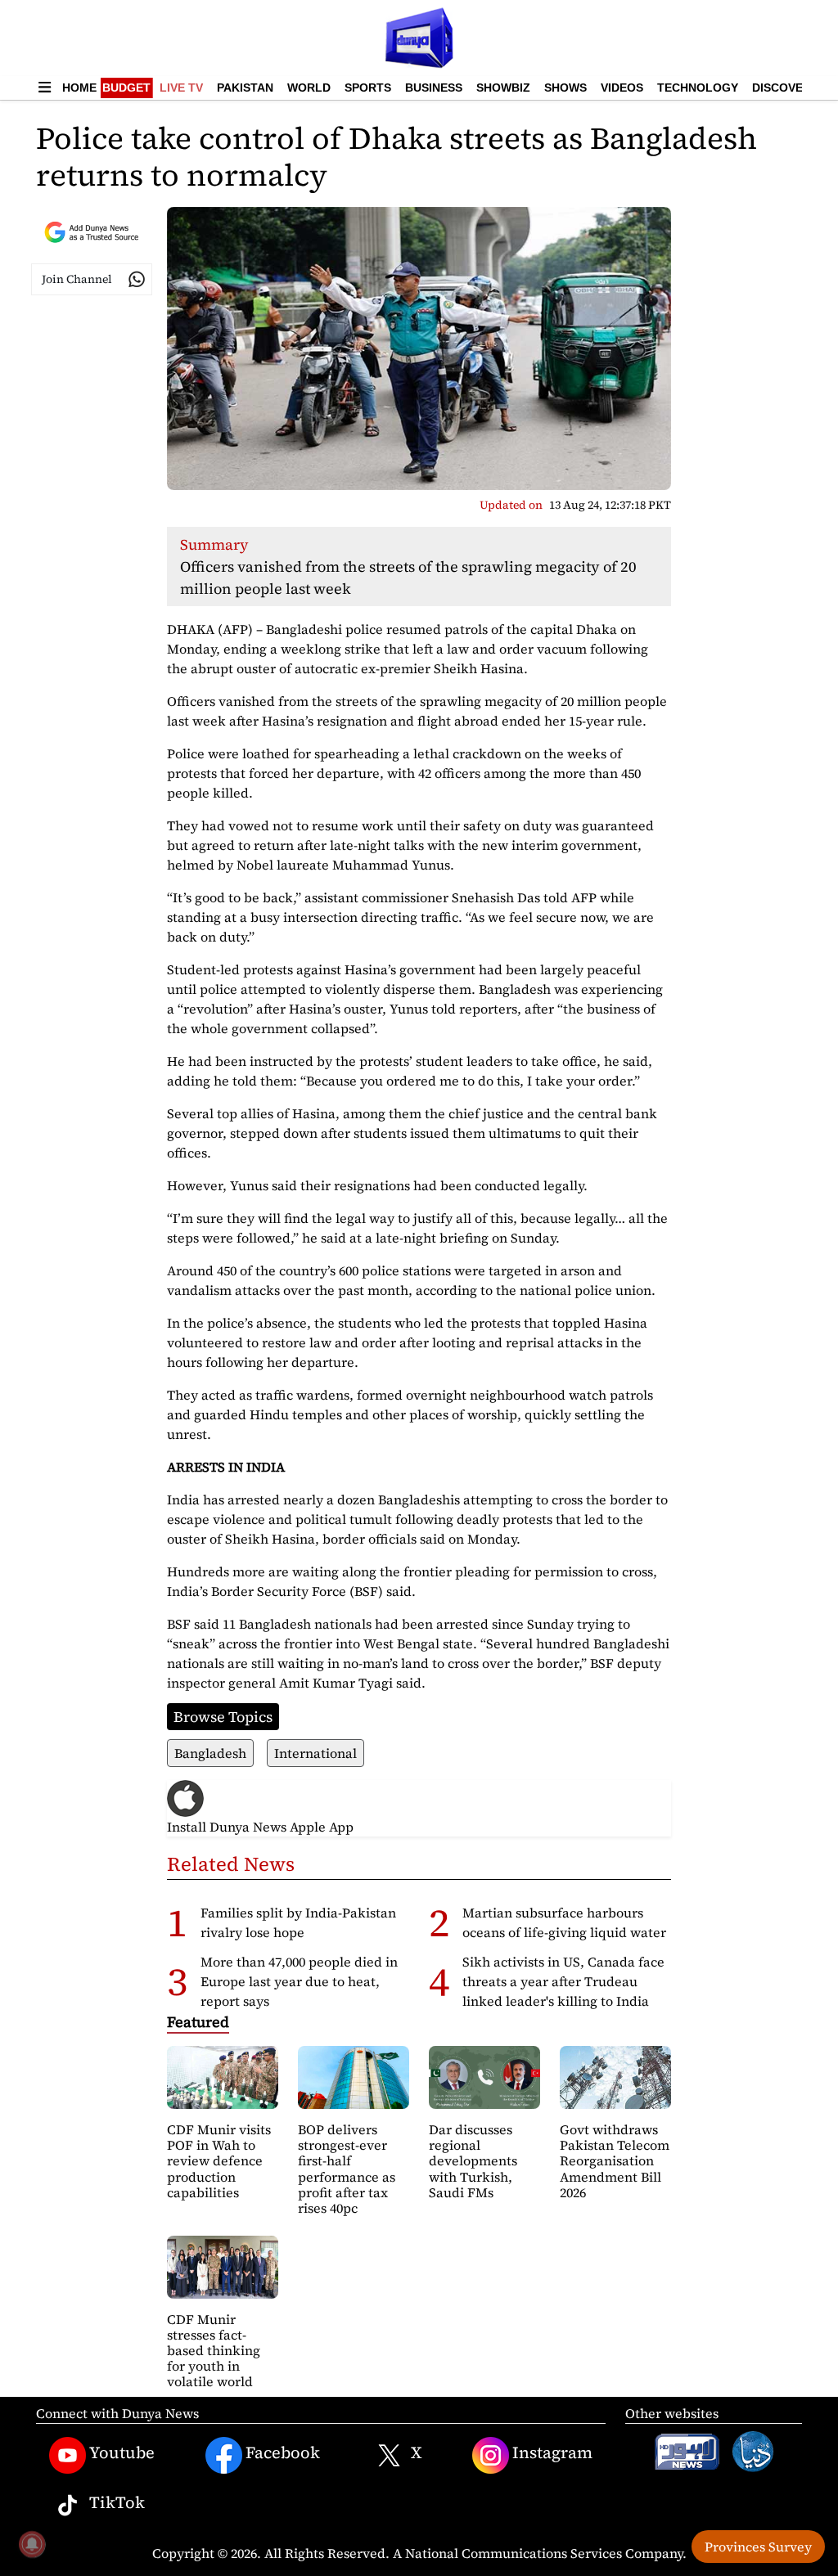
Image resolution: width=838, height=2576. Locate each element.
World (309, 88)
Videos (622, 88)
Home (79, 88)
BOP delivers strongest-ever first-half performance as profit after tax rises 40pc (347, 2169)
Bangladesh (210, 1753)
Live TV (181, 88)
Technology (698, 88)
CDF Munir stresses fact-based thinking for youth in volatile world (214, 2351)
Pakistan (245, 88)
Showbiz (503, 88)
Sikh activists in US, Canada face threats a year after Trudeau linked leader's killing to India (563, 1981)
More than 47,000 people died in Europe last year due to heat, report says (299, 1981)
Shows (565, 88)
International (315, 1753)
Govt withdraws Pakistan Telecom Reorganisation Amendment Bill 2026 (615, 2161)
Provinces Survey (758, 2547)
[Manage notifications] (32, 2544)
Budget (126, 88)
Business (434, 88)
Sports (368, 88)
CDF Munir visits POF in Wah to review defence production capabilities (219, 2161)
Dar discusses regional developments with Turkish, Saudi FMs (473, 2161)
